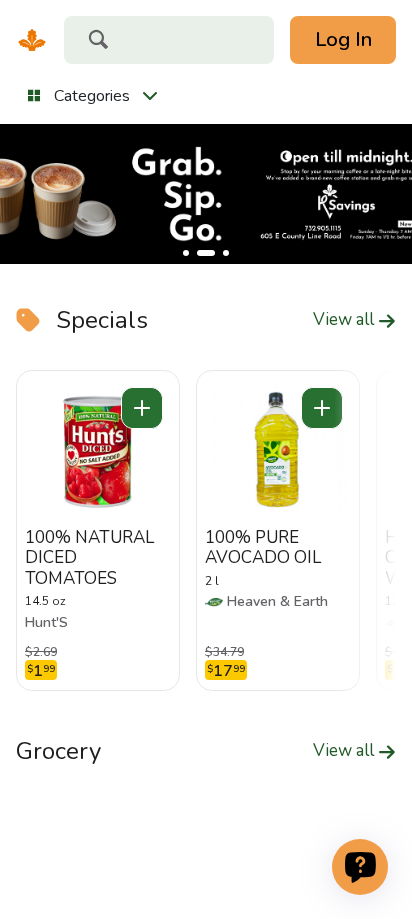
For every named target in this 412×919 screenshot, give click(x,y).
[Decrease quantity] (142, 408)
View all (345, 320)
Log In (343, 39)
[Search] (98, 42)
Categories (92, 96)
